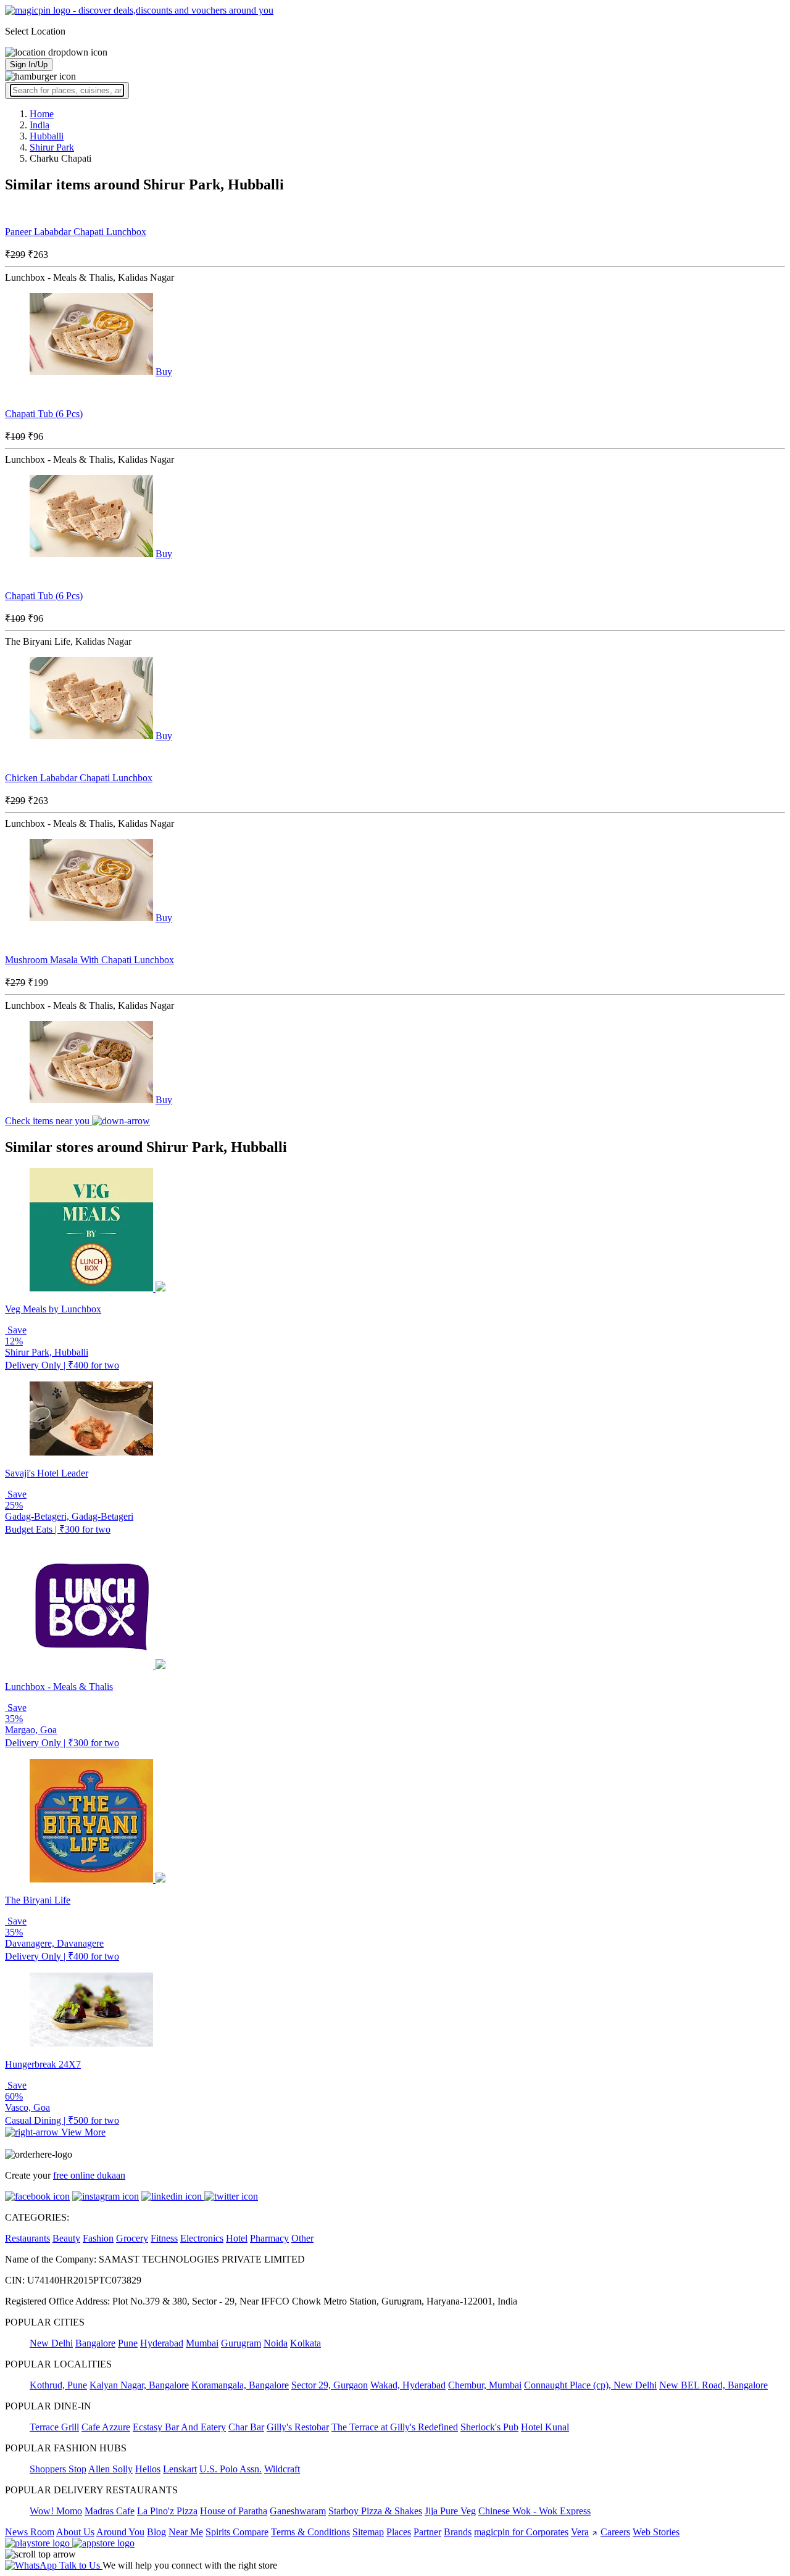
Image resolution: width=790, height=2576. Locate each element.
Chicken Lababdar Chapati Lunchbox (79, 778)
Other (302, 2238)
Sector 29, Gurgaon (330, 2385)
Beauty (66, 2238)
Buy (164, 372)
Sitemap (368, 2532)
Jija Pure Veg (450, 2511)
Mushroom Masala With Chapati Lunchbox (89, 960)
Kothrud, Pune (58, 2385)
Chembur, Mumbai (485, 2385)
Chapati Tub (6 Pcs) (44, 414)
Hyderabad (162, 2343)
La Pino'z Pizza (167, 2511)
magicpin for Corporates (521, 2532)
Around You (120, 2532)
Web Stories (656, 2532)
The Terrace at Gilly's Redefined (395, 2427)
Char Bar (246, 2427)
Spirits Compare (237, 2532)
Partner (427, 2532)
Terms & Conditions (310, 2532)
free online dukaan (89, 2175)
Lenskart (180, 2469)
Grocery (132, 2238)
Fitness (164, 2238)
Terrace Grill (54, 2427)
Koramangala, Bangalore (240, 2385)
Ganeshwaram (298, 2511)
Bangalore (95, 2343)
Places (399, 2532)
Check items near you (48, 1121)
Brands (458, 2532)
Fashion (98, 2238)
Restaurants (27, 2238)
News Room (30, 2532)
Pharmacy (269, 2238)
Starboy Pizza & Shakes (375, 2511)
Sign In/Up (29, 64)
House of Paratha (234, 2511)
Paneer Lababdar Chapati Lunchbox (76, 232)
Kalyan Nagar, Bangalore (139, 2385)
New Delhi (51, 2343)
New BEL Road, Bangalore (713, 2385)
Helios (148, 2469)
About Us (75, 2532)
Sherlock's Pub (489, 2427)
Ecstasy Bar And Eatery (179, 2427)
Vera (580, 2532)
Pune (128, 2343)
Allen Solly (110, 2469)
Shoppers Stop (58, 2469)
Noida (276, 2343)
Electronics (202, 2238)
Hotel (237, 2238)
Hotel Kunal (545, 2427)
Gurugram (241, 2343)
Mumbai (202, 2343)
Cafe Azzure (106, 2427)
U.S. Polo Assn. (231, 2469)
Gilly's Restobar (298, 2427)
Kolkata (306, 2343)
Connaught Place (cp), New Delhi (590, 2385)
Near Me (186, 2532)
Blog (156, 2532)
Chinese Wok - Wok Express (534, 2511)
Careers (615, 2532)
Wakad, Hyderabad (408, 2385)
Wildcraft (282, 2469)
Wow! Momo (56, 2511)
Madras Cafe (110, 2511)
